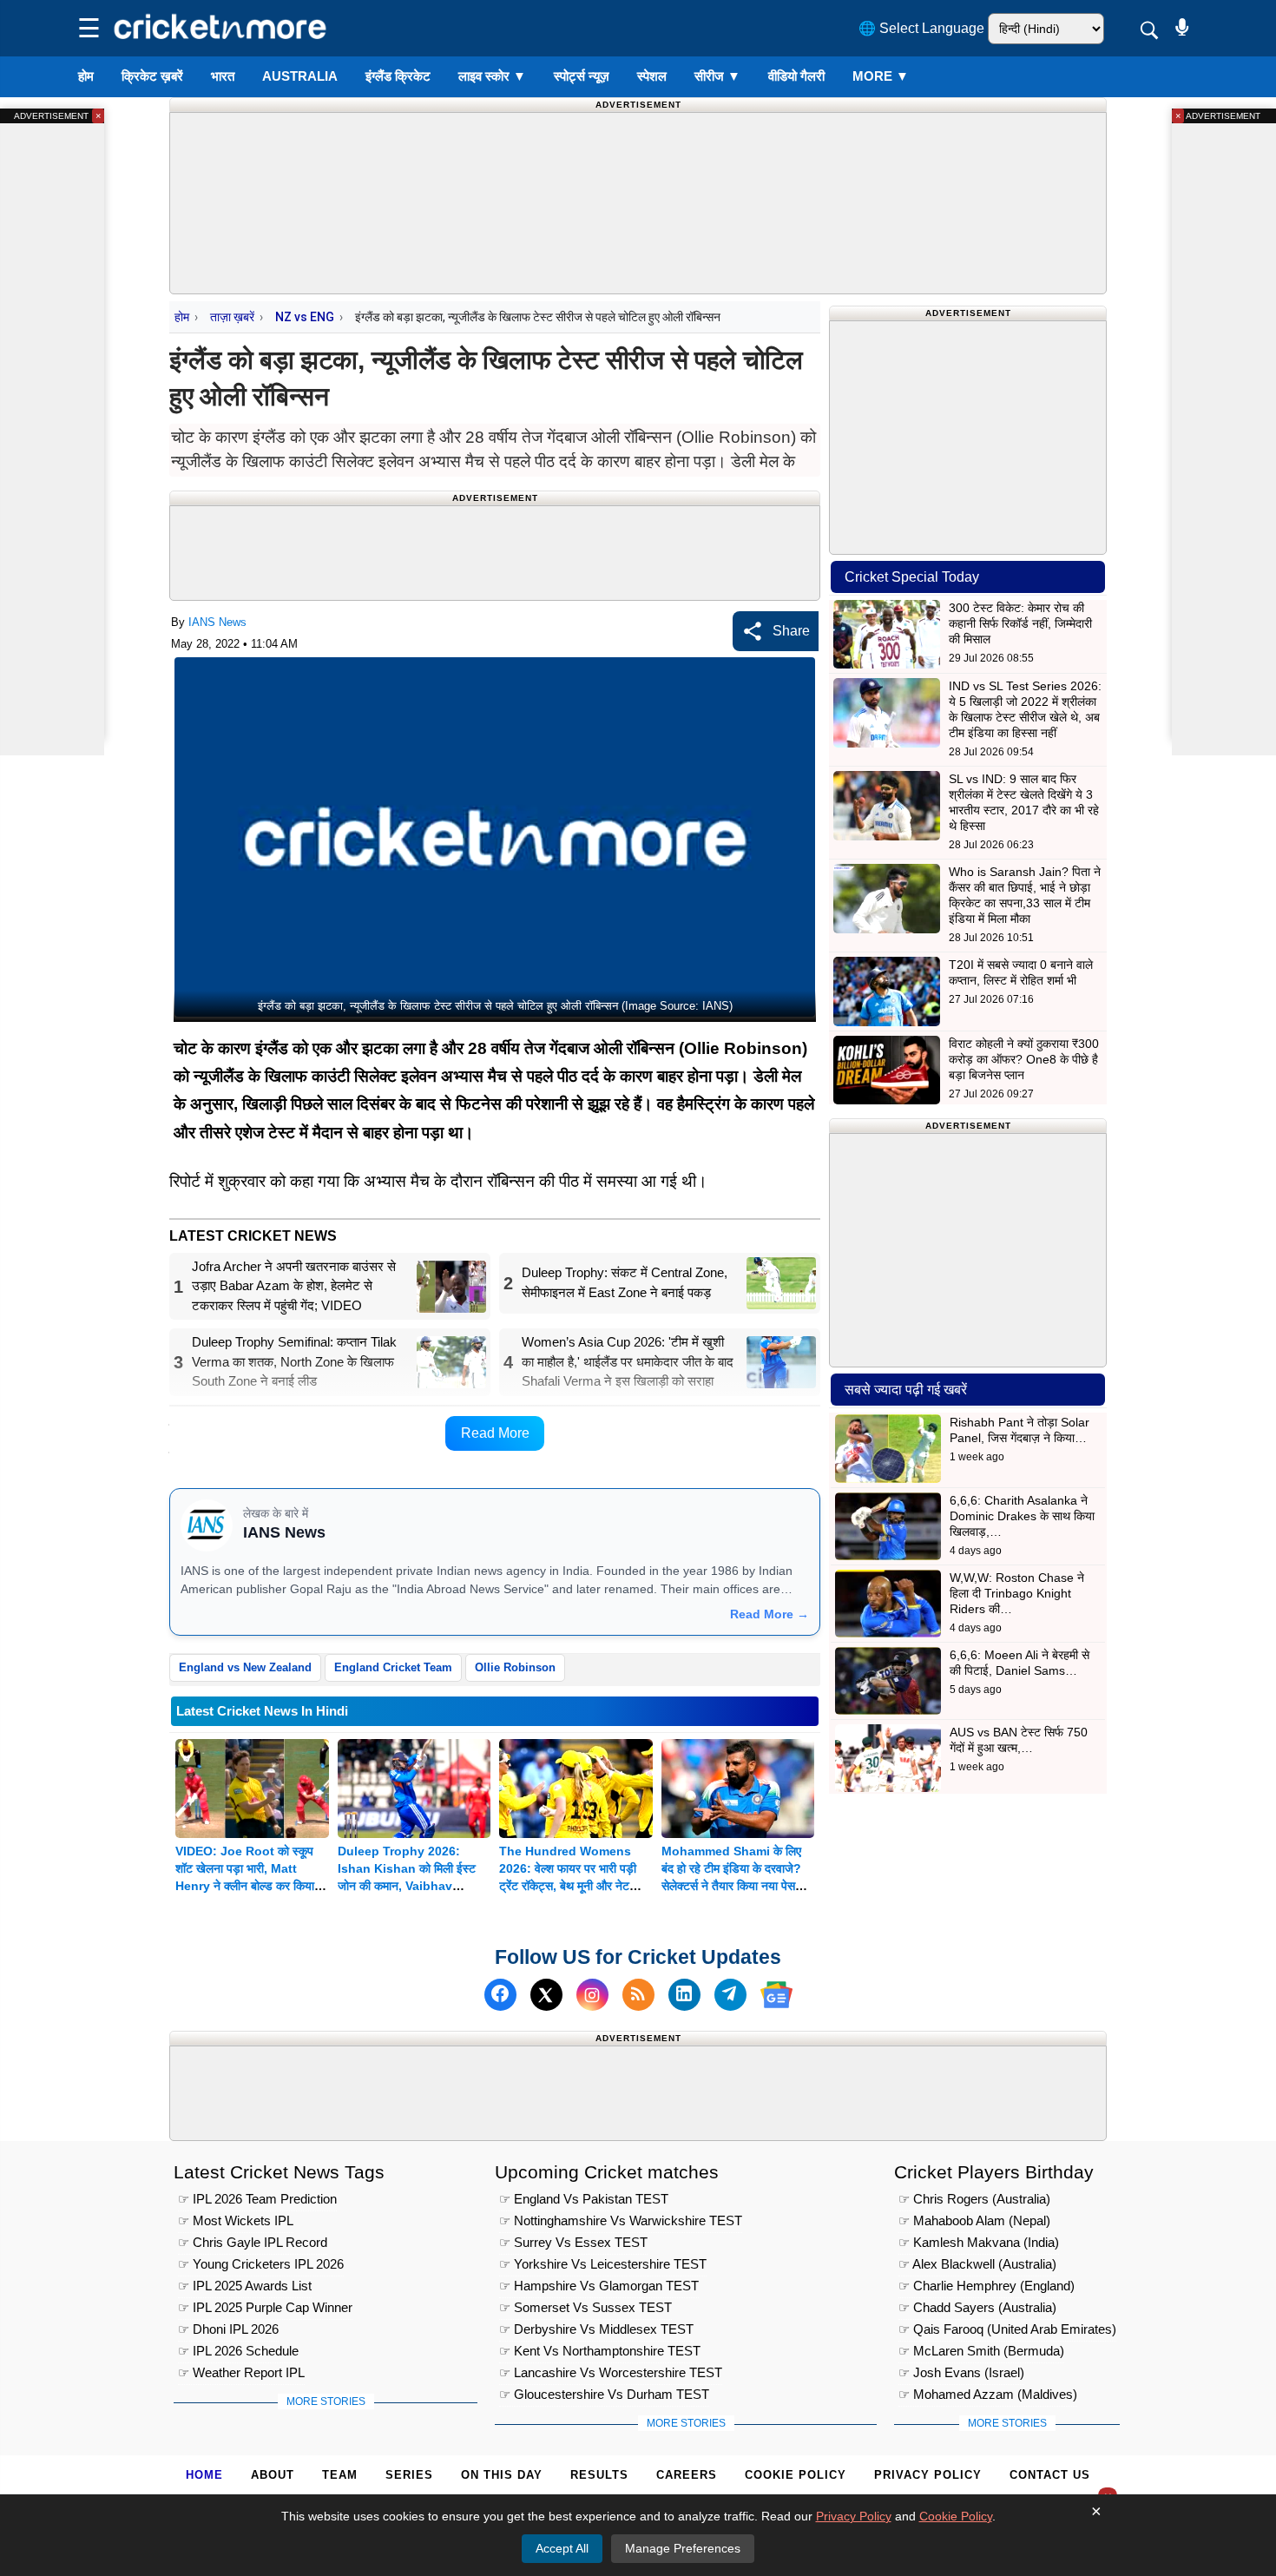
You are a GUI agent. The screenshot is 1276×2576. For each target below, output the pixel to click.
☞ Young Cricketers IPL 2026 (261, 2264)
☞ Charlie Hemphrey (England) (987, 2286)
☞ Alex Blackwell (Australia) (977, 2264)
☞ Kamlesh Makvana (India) (979, 2242)
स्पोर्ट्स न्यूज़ (582, 76)
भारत (223, 76)
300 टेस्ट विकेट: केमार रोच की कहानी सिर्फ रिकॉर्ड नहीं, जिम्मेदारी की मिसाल (1020, 623)
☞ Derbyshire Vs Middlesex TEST (596, 2329)
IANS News (217, 622)
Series (409, 2475)
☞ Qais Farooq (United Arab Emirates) (1007, 2329)
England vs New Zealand (245, 1667)
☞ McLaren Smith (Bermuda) (981, 2351)
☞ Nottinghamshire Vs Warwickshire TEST (621, 2220)
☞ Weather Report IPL (241, 2372)
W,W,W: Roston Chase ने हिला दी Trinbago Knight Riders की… (1017, 1593)
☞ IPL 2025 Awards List (245, 2286)
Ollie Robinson (515, 1667)
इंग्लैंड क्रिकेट (398, 76)
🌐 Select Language (921, 28)
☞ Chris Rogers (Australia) (974, 2199)
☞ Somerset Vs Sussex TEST (585, 2307)
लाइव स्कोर (492, 76)
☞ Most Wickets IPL (236, 2220)
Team (340, 2475)
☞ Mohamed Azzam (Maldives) (988, 2394)
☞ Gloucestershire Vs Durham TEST (604, 2394)
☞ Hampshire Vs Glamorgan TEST (599, 2286)
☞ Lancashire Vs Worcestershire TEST (611, 2372)
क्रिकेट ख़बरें (152, 76)
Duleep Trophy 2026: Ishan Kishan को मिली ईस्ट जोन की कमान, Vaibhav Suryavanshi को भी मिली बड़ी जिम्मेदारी (410, 1886)
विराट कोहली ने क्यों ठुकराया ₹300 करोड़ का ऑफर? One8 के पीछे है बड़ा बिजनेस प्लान (1024, 1059)
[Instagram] (592, 1995)
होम (86, 76)
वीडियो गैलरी (796, 76)
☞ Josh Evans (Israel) (961, 2372)
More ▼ (881, 76)
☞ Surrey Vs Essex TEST (573, 2242)
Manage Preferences (683, 2548)
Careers (687, 2475)
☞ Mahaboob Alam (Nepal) (974, 2220)
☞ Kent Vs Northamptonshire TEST (600, 2351)
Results (599, 2475)
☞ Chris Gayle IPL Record (253, 2242)
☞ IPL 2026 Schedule (238, 2351)
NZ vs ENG (305, 317)
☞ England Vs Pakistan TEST (584, 2199)
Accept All (562, 2548)
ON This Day (502, 2475)
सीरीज (717, 76)
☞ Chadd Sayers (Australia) (977, 2307)
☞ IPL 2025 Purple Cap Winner (265, 2307)
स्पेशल (652, 76)
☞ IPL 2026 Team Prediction (257, 2199)
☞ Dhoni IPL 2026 (228, 2329)
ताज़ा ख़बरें (232, 317)
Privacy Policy (928, 2475)
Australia (300, 76)
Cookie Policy (796, 2475)
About (273, 2475)
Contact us (1050, 2475)
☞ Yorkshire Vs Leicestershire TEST (603, 2264)
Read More (495, 1433)
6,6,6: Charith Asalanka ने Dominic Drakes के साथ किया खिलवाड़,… (1022, 1516)
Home (204, 2475)
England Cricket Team (393, 1667)
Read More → (770, 1614)
